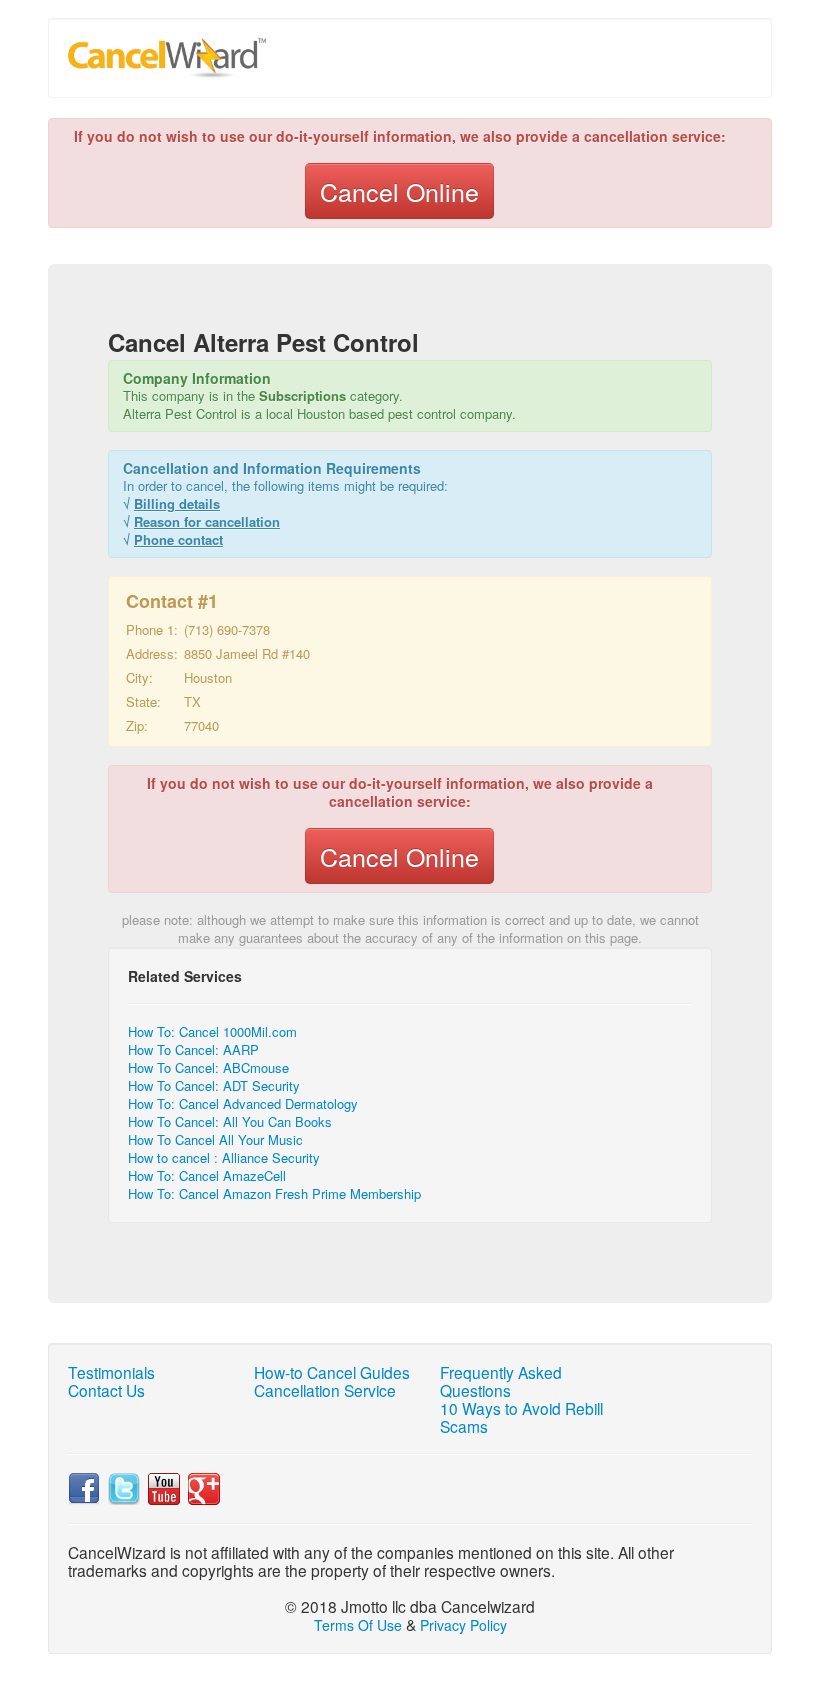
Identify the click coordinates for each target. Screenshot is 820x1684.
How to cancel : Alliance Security (224, 1157)
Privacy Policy (463, 1625)
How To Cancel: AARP (193, 1049)
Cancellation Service (325, 1390)
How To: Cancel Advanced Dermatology (243, 1103)
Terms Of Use (358, 1625)
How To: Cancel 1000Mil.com (212, 1031)
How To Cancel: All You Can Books (230, 1121)
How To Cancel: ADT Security (214, 1085)
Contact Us (106, 1390)
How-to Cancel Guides (332, 1372)
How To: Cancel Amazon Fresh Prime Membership (274, 1193)
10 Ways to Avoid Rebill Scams (521, 1417)
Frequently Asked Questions (501, 1381)
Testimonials (111, 1372)
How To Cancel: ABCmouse (208, 1067)
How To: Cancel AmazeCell (207, 1175)
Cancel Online (399, 191)
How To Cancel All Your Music (215, 1139)
